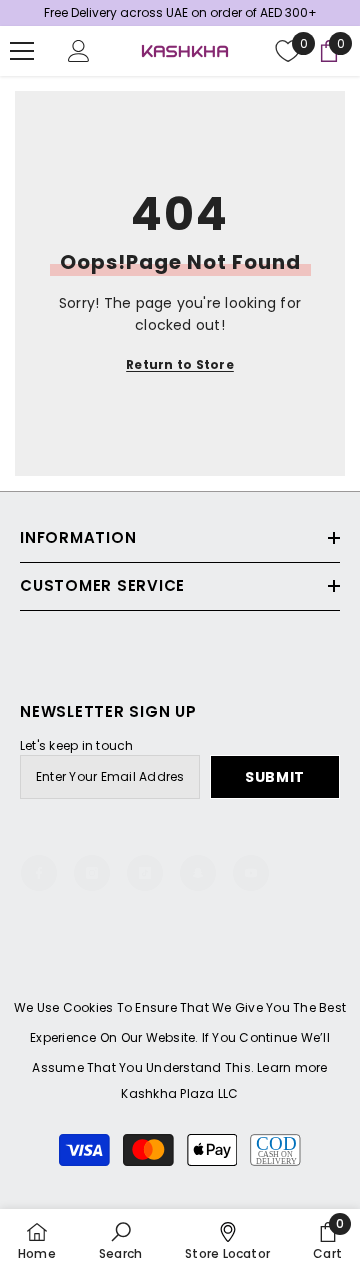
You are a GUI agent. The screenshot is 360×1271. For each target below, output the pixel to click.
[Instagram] (92, 873)
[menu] (22, 51)
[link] (120, 1240)
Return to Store (180, 364)
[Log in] (79, 51)
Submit (275, 777)
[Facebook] (39, 873)
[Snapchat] (198, 873)
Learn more (292, 1067)
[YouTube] (251, 873)
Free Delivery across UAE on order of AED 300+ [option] (180, 12)
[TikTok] (145, 873)
